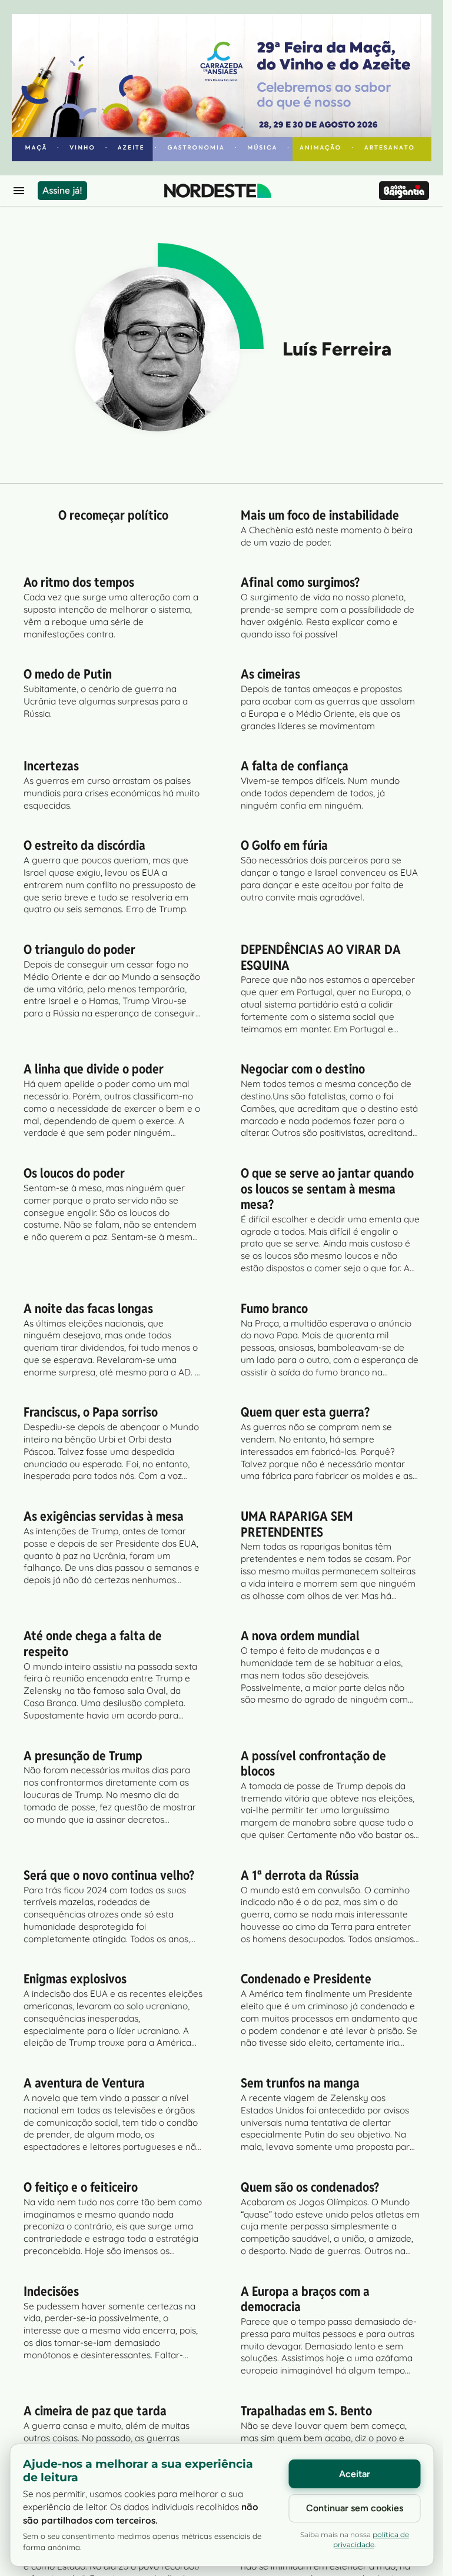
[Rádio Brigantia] (404, 191)
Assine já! (62, 190)
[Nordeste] (218, 191)
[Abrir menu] (19, 191)
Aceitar (355, 2474)
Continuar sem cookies (355, 2508)
